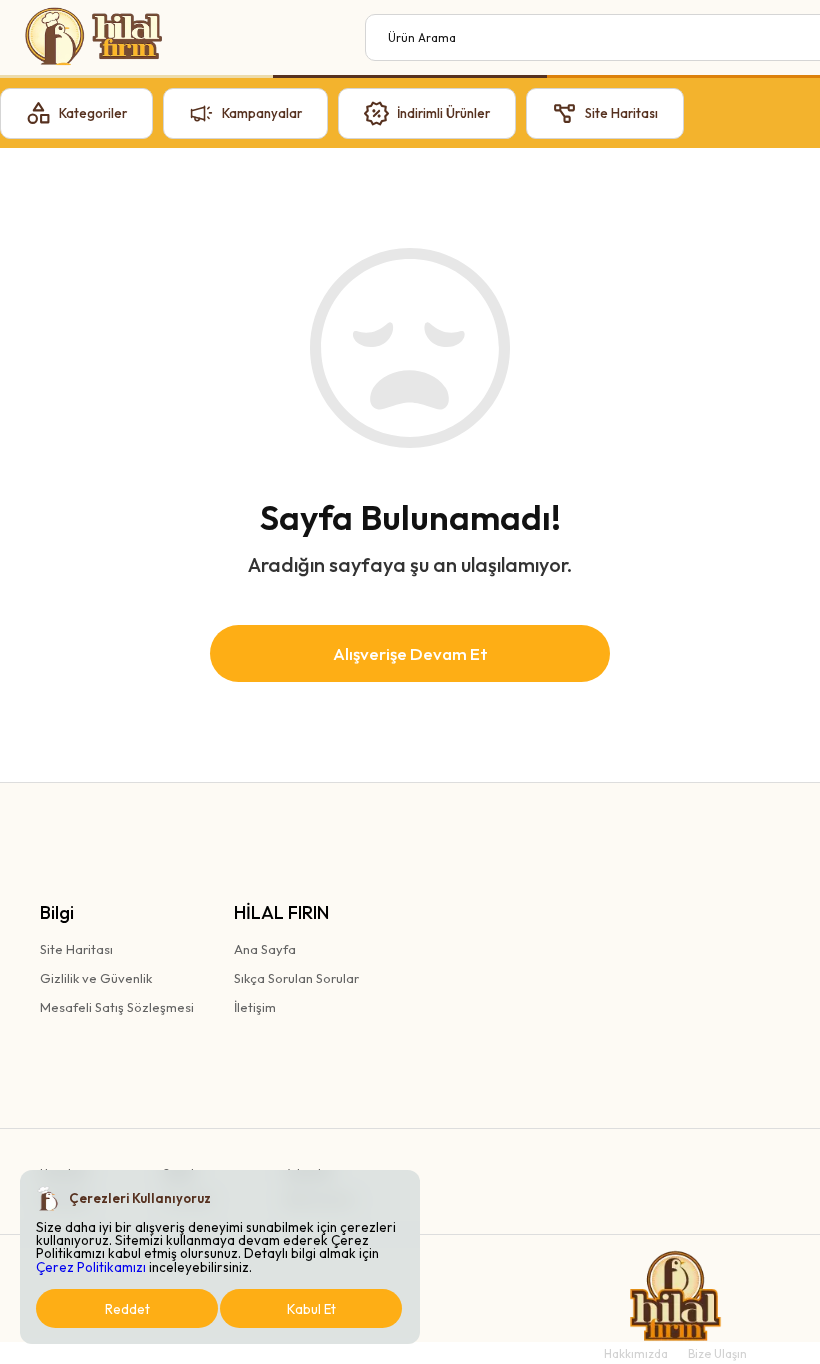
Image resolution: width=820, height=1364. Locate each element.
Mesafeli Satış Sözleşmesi (117, 1007)
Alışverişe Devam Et (410, 653)
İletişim (255, 1007)
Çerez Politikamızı (91, 1267)
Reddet (127, 1309)
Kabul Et (311, 1309)
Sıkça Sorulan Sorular (296, 978)
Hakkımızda (636, 1353)
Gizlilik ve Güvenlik (96, 978)
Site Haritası (76, 949)
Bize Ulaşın (717, 1353)
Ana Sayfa (265, 949)
